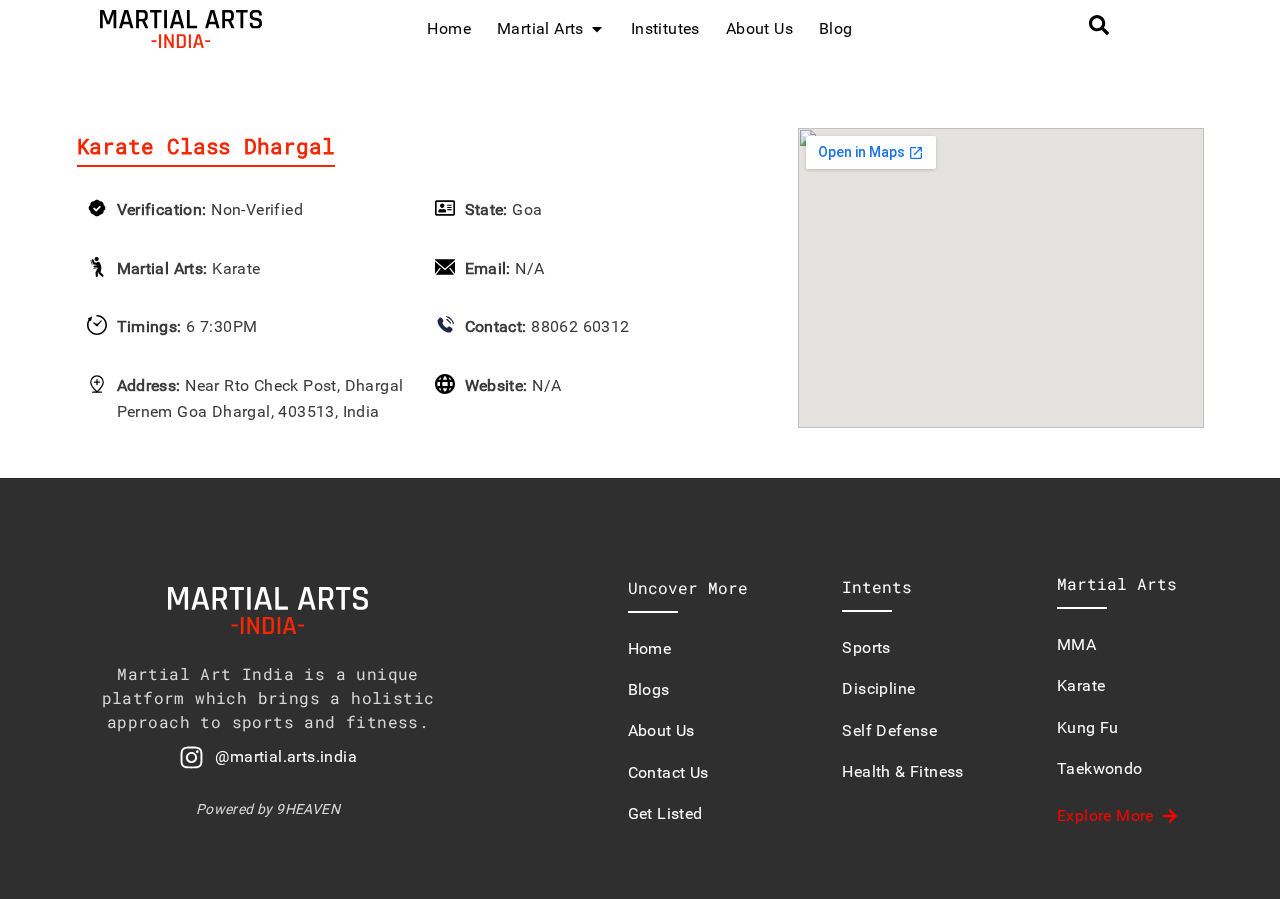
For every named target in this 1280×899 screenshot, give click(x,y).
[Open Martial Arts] (597, 29)
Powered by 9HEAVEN (268, 809)
